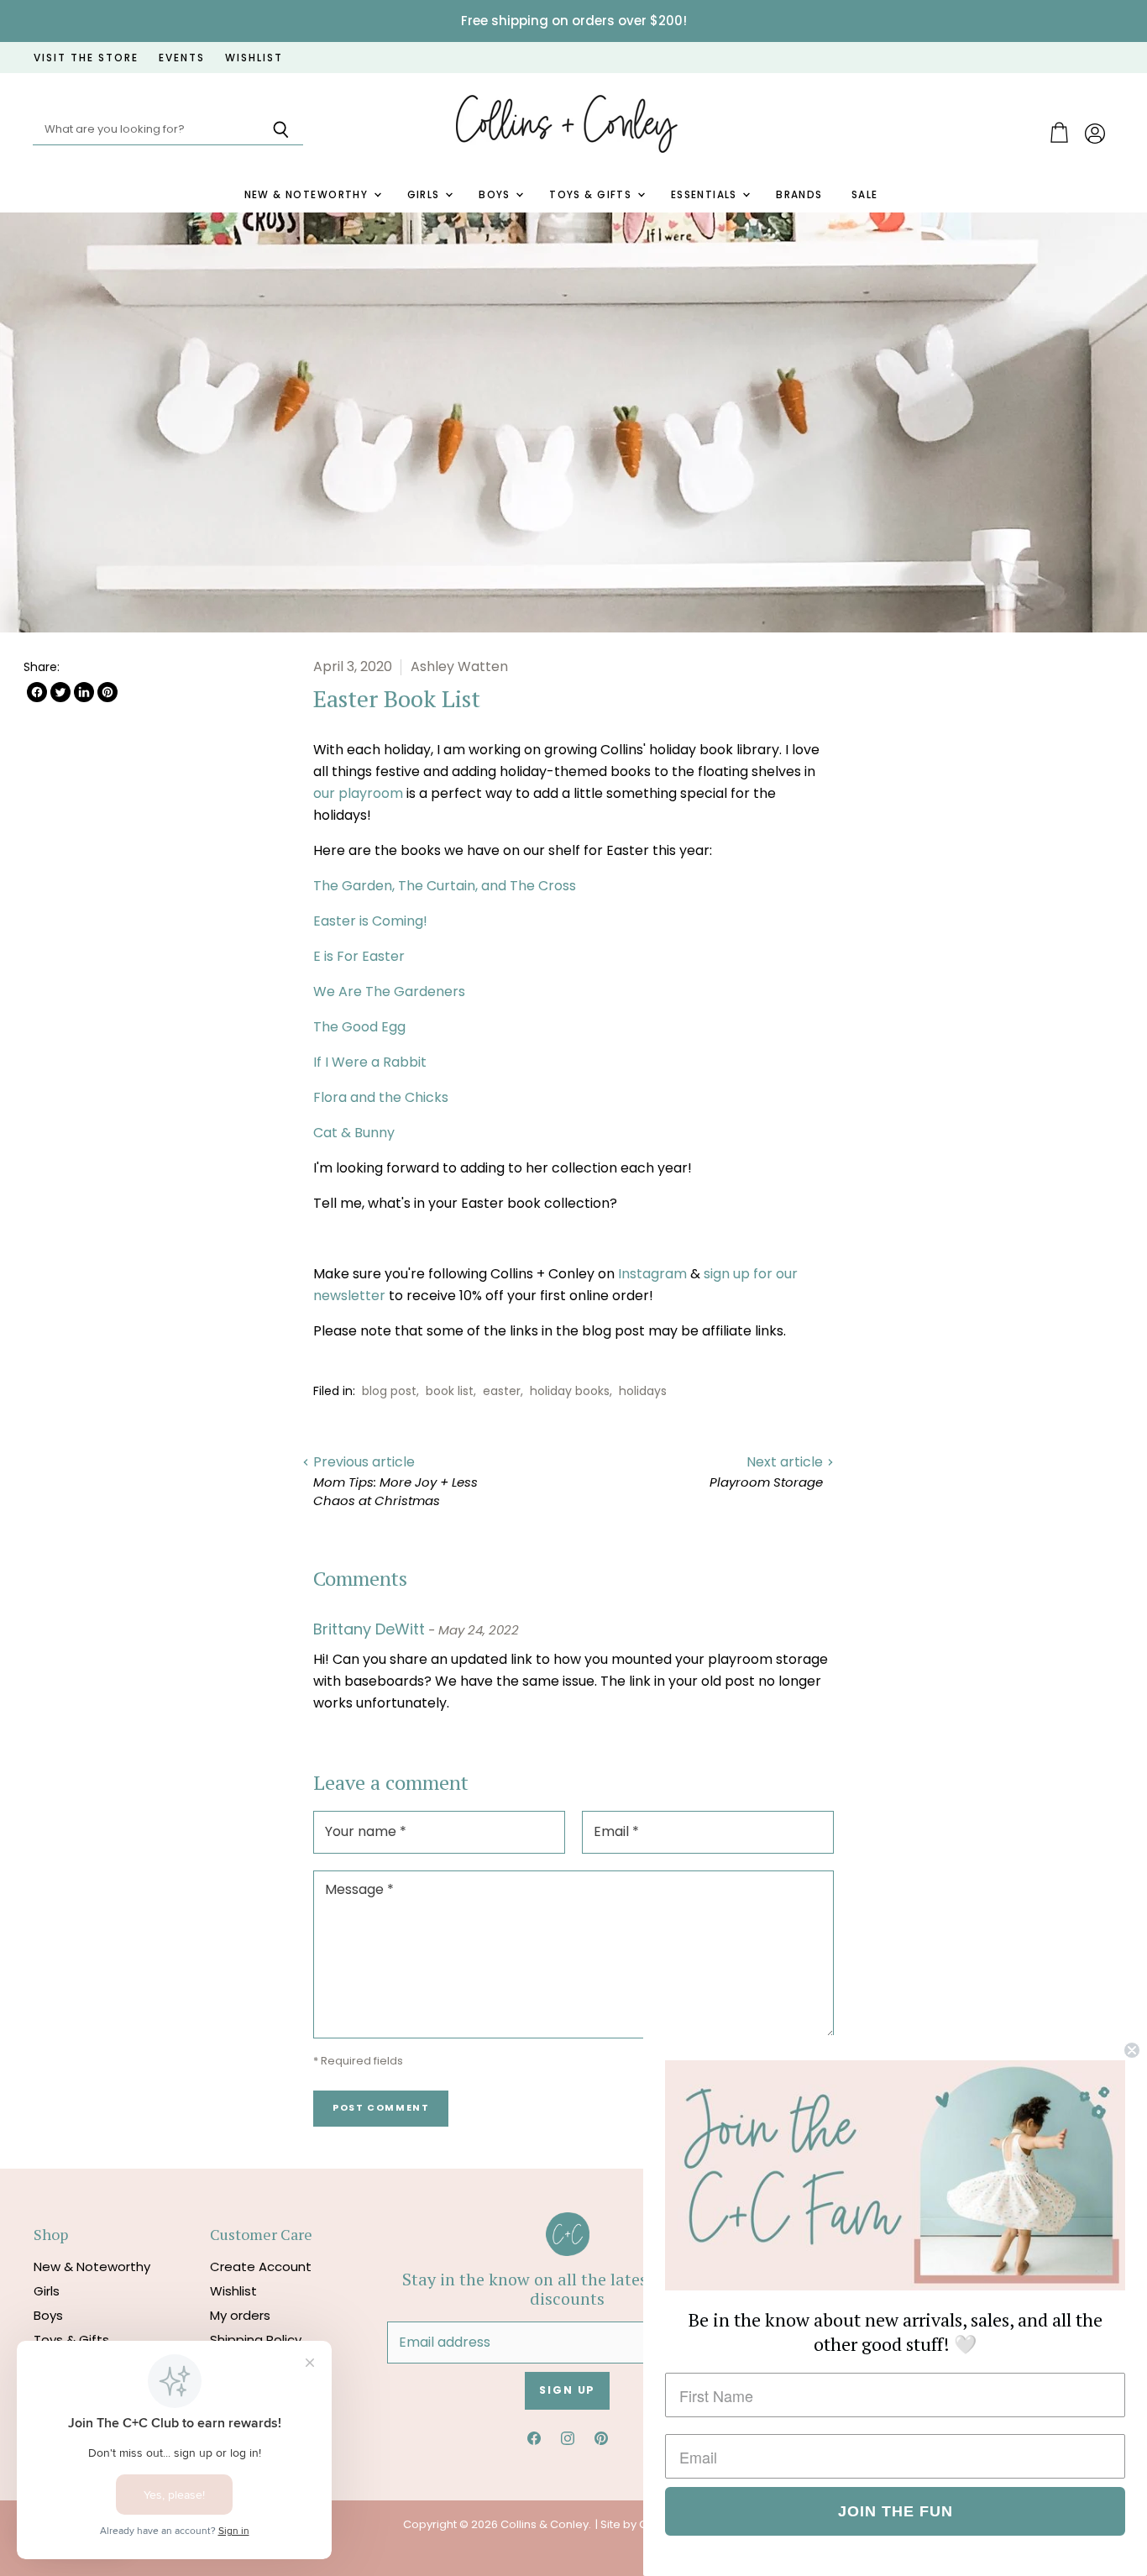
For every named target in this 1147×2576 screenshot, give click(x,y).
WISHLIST (254, 58)
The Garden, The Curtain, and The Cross (445, 886)
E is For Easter (359, 956)
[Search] (281, 130)
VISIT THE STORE (86, 58)
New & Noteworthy (308, 195)
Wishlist (233, 2291)
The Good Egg (359, 1027)
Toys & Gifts (592, 195)
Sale (865, 195)
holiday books (570, 1391)
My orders (240, 2315)
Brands (799, 195)
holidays (643, 1391)
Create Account (261, 2266)
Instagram (652, 1274)
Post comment (381, 2108)
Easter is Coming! (370, 921)
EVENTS (182, 58)
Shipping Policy (256, 2340)
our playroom (358, 793)
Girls (426, 195)
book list (450, 1391)
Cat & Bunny (354, 1133)
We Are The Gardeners (389, 992)
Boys (496, 195)
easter (502, 1391)
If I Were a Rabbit (370, 1062)
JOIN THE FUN (896, 2511)
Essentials (706, 195)
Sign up (567, 2390)
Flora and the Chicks (381, 1097)
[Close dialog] (1132, 2050)
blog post (389, 1391)
